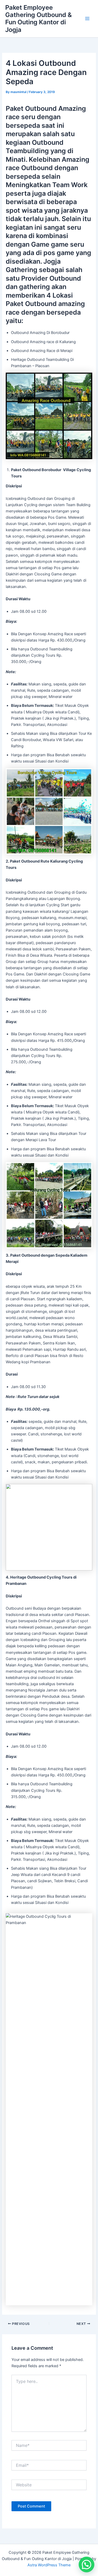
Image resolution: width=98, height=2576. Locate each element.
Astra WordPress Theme (49, 2565)
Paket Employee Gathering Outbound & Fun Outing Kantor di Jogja (39, 19)
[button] (87, 2565)
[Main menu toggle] (87, 19)
